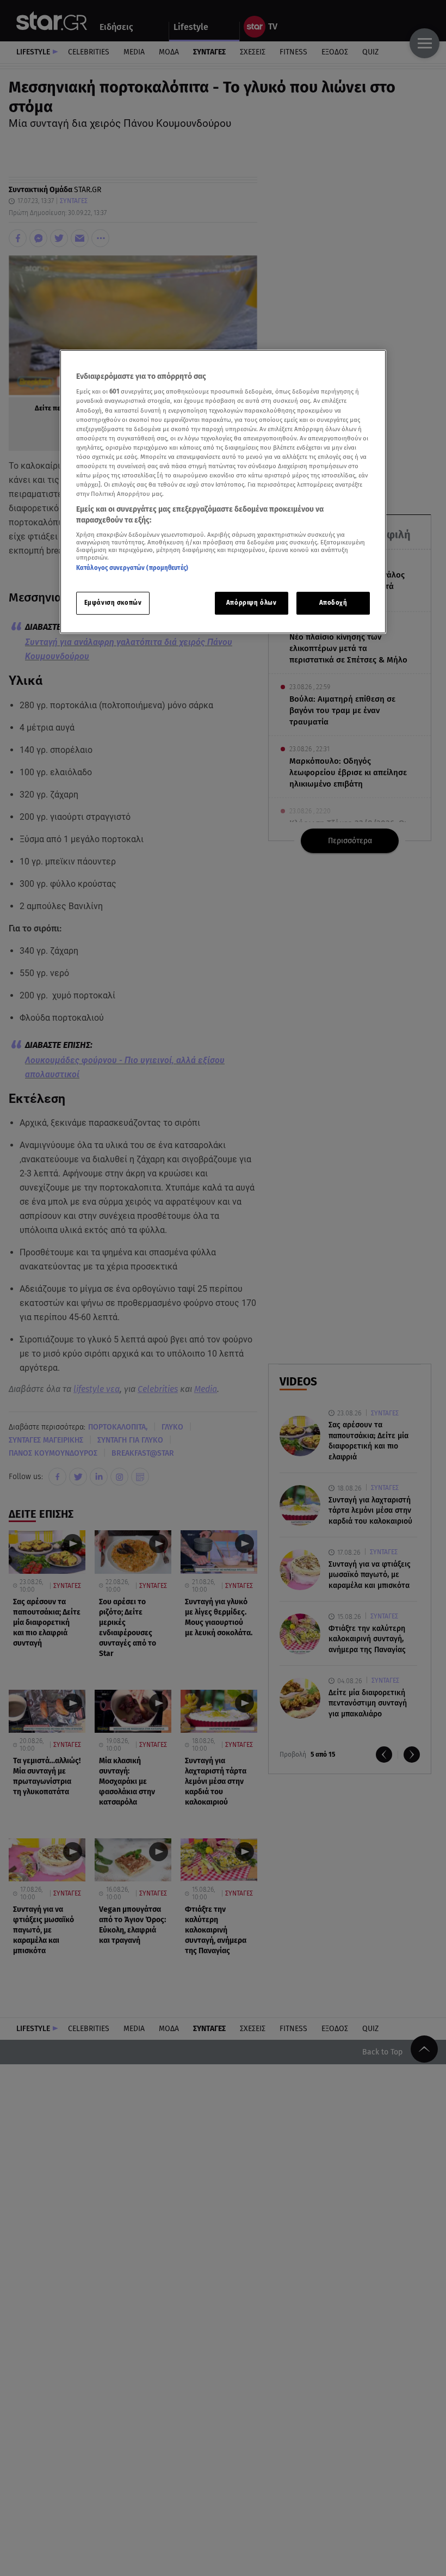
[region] (223, 492)
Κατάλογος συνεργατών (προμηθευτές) (132, 568)
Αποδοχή (333, 603)
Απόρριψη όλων (251, 603)
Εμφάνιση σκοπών (113, 603)
